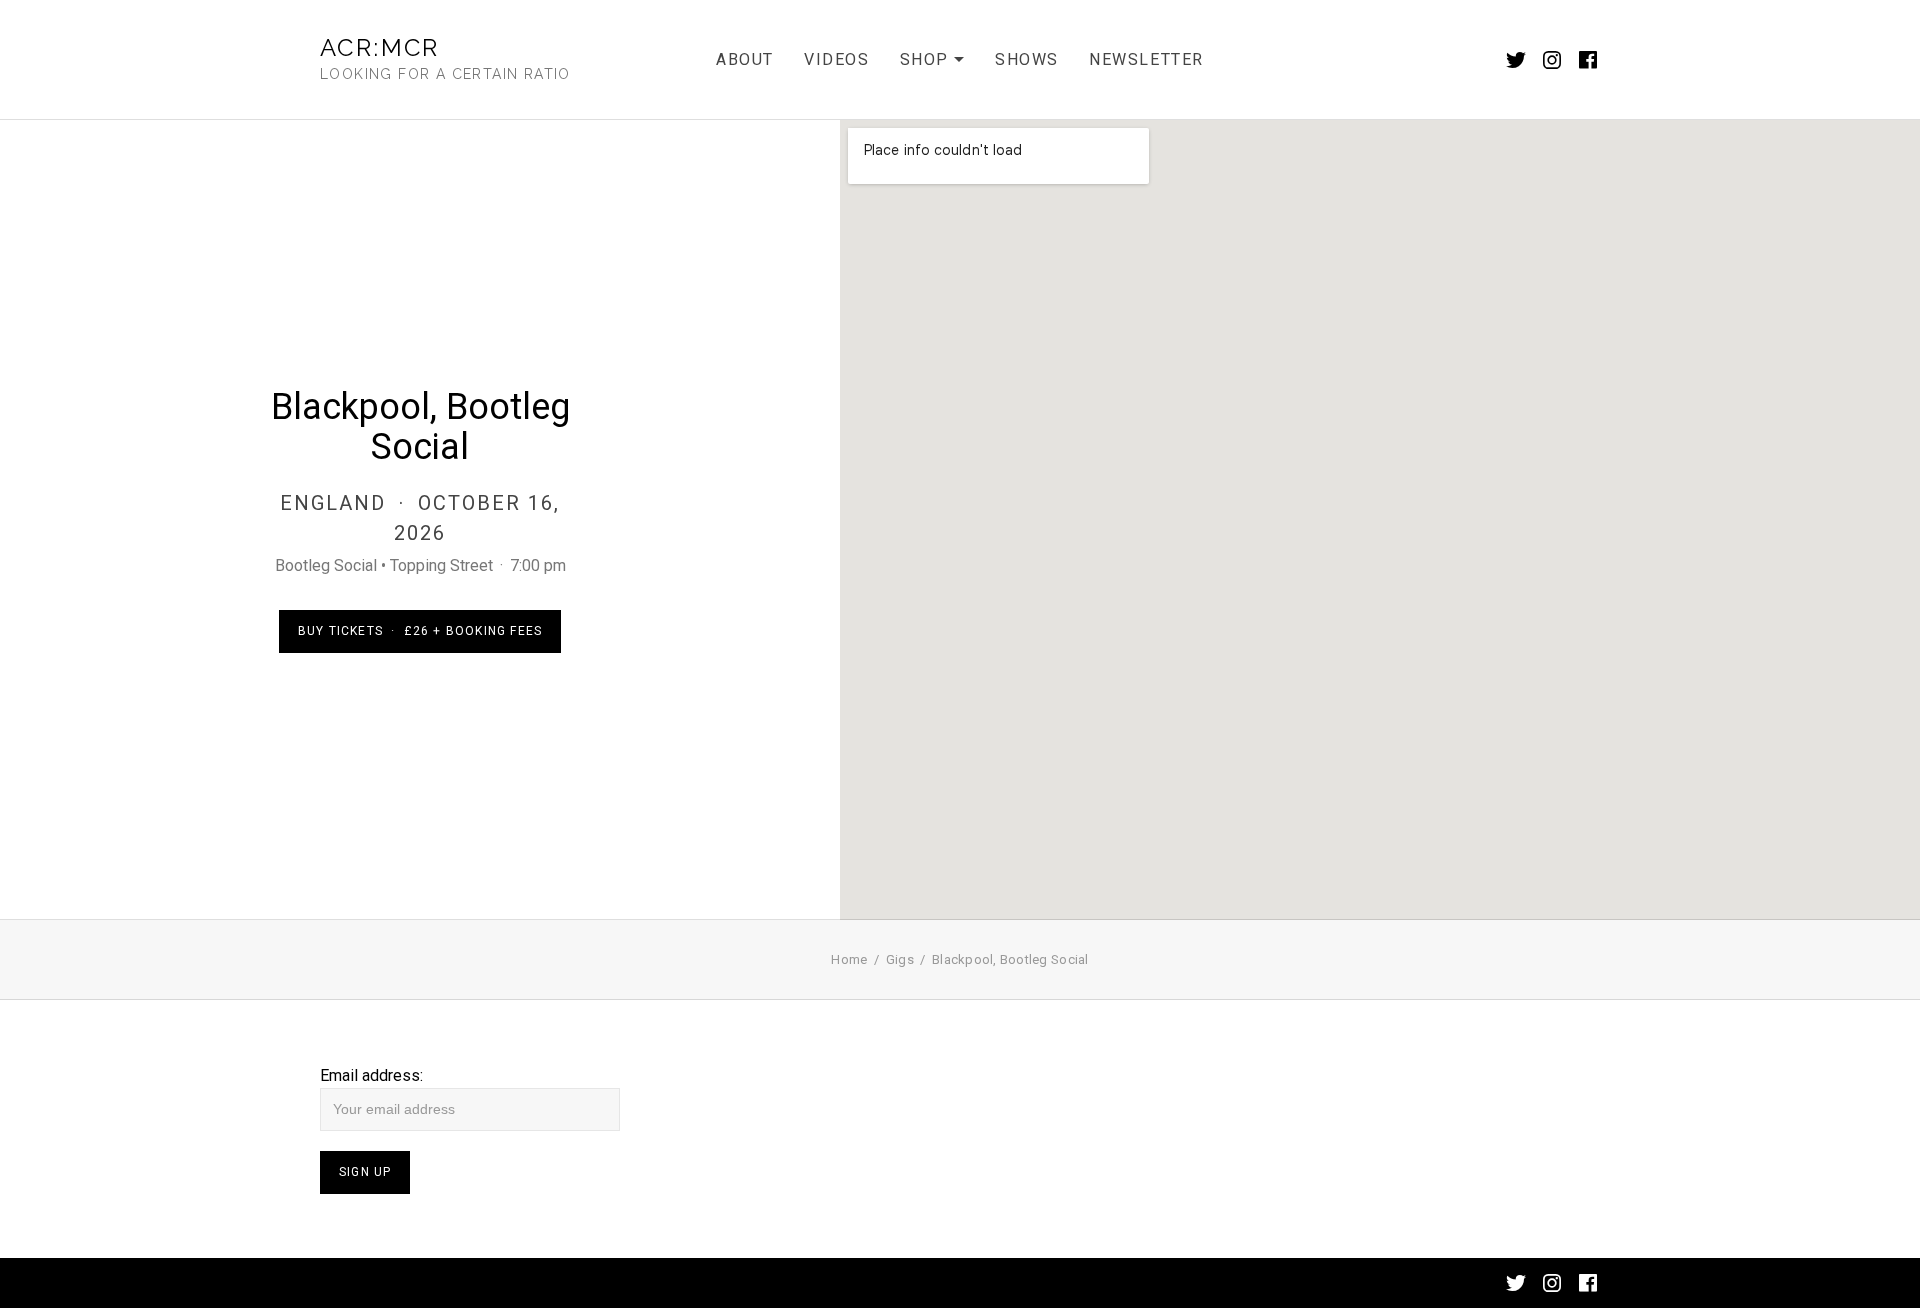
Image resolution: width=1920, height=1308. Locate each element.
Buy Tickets (420, 631)
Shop (932, 62)
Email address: (371, 1075)
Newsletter (1146, 59)
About (745, 59)
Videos (837, 59)
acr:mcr (380, 48)
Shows (1027, 59)
